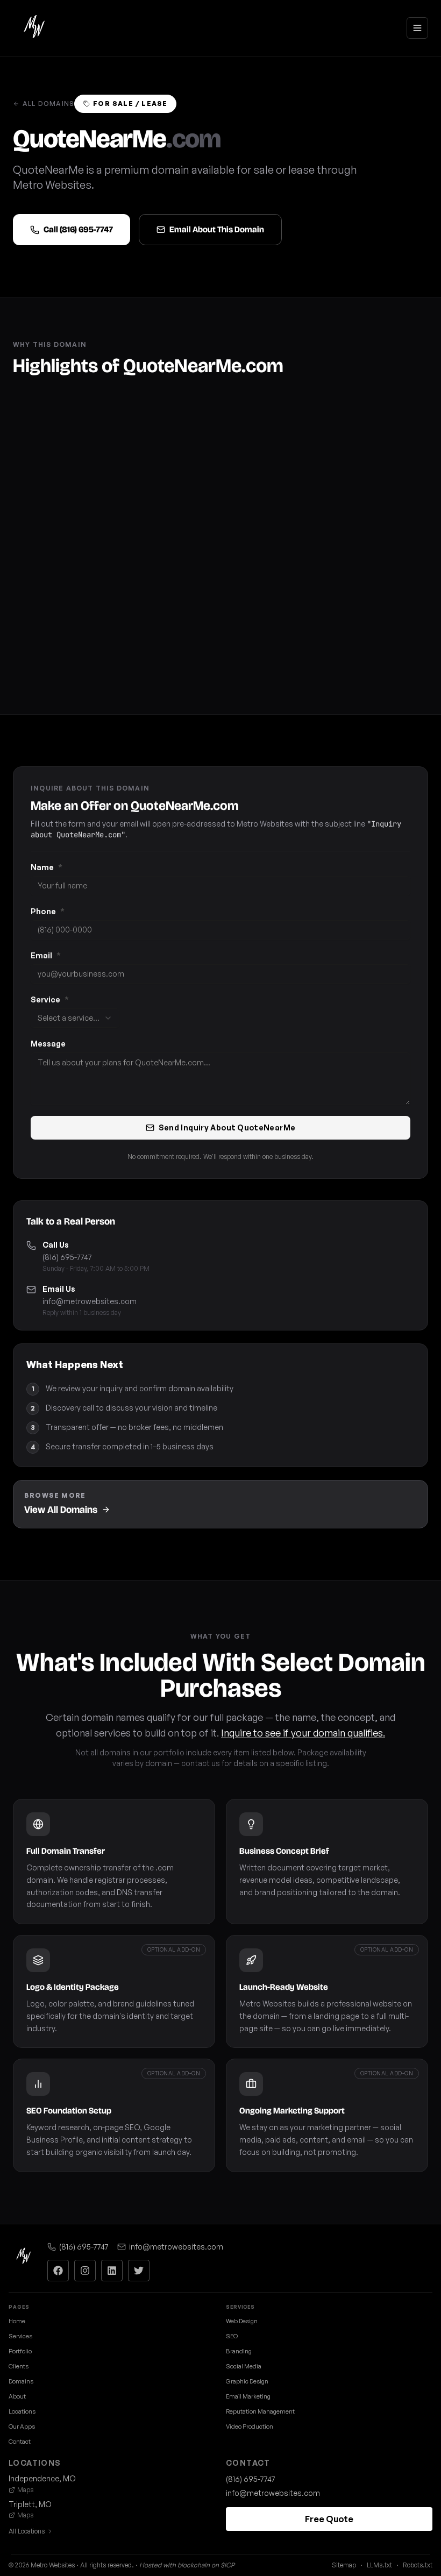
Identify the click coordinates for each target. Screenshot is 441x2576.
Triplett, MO (30, 2504)
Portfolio (20, 2351)
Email (46, 955)
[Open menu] (417, 28)
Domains (21, 2381)
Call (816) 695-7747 (78, 229)
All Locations (27, 2531)
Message (48, 1044)
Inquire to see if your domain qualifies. (303, 1733)
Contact (20, 2442)
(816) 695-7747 (67, 1257)
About (17, 2396)
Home (17, 2321)
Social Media (244, 2366)
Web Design (242, 2321)
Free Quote (329, 2519)
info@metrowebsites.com (90, 1301)
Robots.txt (418, 2565)
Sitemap (344, 2565)
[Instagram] (85, 2271)
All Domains (48, 104)
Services (20, 2336)
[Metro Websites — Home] (34, 28)
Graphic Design (247, 2381)
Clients (19, 2366)
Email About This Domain (217, 229)
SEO (232, 2336)
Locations (22, 2411)
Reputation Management (260, 2411)
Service (50, 999)
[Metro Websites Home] (24, 2257)
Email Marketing (248, 2396)
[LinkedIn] (112, 2271)
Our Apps (22, 2426)
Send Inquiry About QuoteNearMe (227, 1127)
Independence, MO (42, 2478)
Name (47, 867)
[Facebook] (58, 2271)
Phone (48, 911)
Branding (239, 2351)
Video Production (250, 2426)
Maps (25, 2490)
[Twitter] (139, 2271)
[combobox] (75, 1018)
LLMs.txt (379, 2565)
